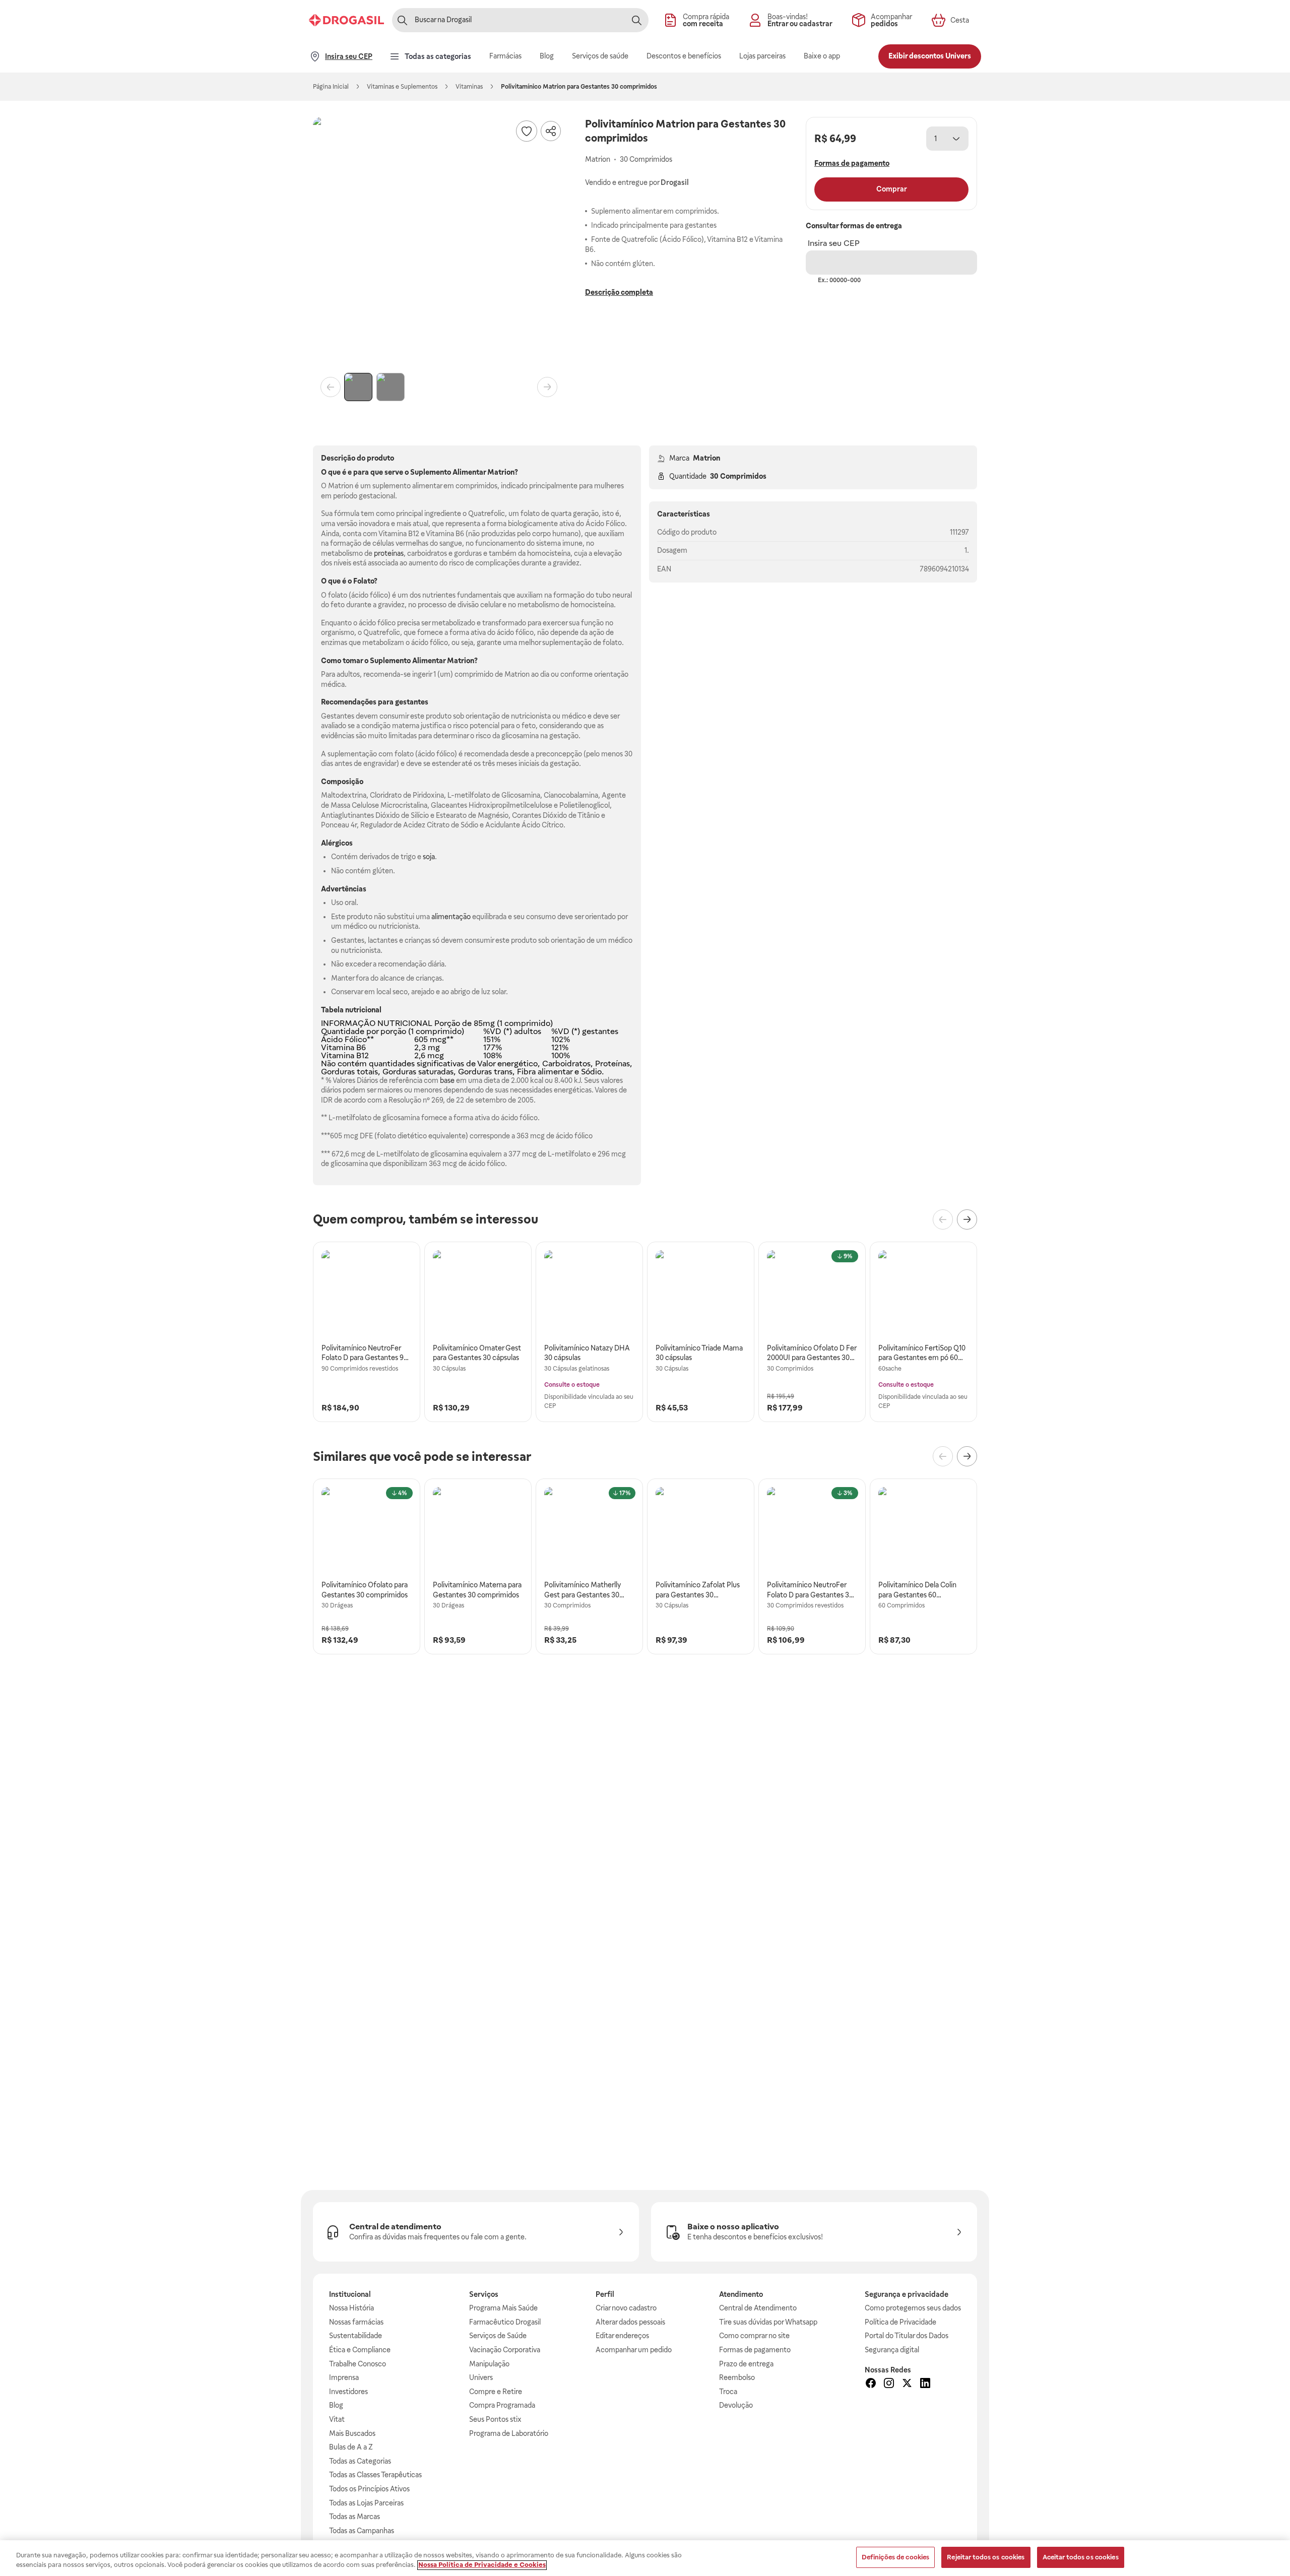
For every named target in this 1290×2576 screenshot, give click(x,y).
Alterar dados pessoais (630, 2322)
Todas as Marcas (354, 2517)
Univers (481, 2377)
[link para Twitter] (907, 2385)
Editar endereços (622, 2336)
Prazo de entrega (746, 2364)
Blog (336, 2405)
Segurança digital (892, 2350)
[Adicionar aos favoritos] (527, 131)
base (447, 1080)
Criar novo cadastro (626, 2308)
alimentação (451, 917)
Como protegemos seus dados (913, 2308)
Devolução (736, 2405)
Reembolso (737, 2377)
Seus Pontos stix (495, 2419)
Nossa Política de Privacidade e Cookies (482, 2565)
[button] (439, 243)
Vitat (337, 2419)
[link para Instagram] (889, 2385)
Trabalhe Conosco (358, 2364)
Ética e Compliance (360, 2350)
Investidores (348, 2392)
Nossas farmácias (356, 2322)
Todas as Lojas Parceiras (366, 2503)
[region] (645, 2558)
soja (429, 857)
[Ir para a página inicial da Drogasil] (346, 20)
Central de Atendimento (758, 2308)
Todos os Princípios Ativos (369, 2489)
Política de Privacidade (900, 2322)
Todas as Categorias (360, 2461)
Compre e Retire (496, 2392)
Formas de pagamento (755, 2350)
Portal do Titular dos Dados (907, 2336)
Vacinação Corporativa (505, 2350)
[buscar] (636, 20)
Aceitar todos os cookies (1081, 2557)
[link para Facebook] (871, 2385)
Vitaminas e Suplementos (402, 87)
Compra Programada (502, 2405)
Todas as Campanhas (362, 2531)
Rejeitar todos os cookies (986, 2557)
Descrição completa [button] (619, 292)
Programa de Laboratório (509, 2433)
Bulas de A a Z (351, 2447)
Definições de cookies (896, 2557)
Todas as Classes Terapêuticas (375, 2475)
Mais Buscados (352, 2433)
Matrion (706, 458)
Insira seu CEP (834, 243)
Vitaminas (469, 87)
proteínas (389, 553)
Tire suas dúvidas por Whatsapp (768, 2322)
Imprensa (344, 2377)
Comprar (892, 189)
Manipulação (489, 2364)
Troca (728, 2392)
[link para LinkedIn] (925, 2385)
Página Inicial (331, 87)
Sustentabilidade (356, 2336)
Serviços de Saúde (498, 2336)
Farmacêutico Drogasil (505, 2322)
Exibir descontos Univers (930, 56)
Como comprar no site (754, 2336)
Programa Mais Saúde (503, 2308)
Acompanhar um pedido (634, 2350)
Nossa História (351, 2308)
